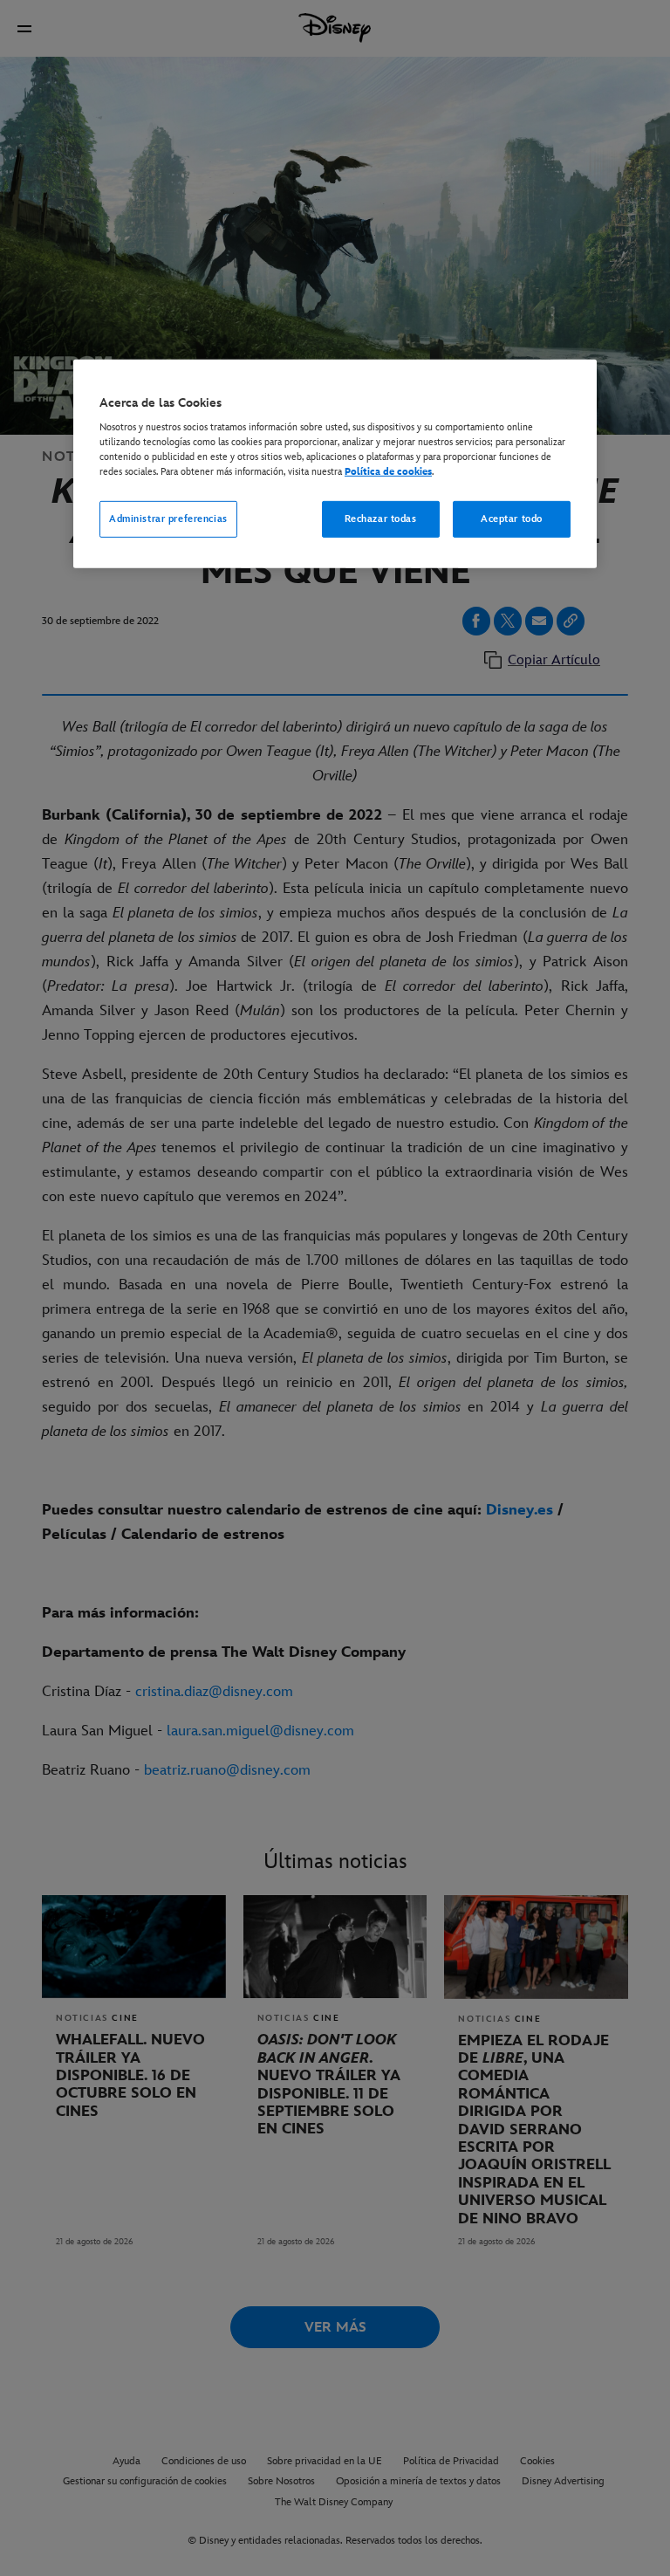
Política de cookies (388, 472)
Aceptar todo (512, 519)
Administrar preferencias (168, 519)
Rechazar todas (381, 519)
